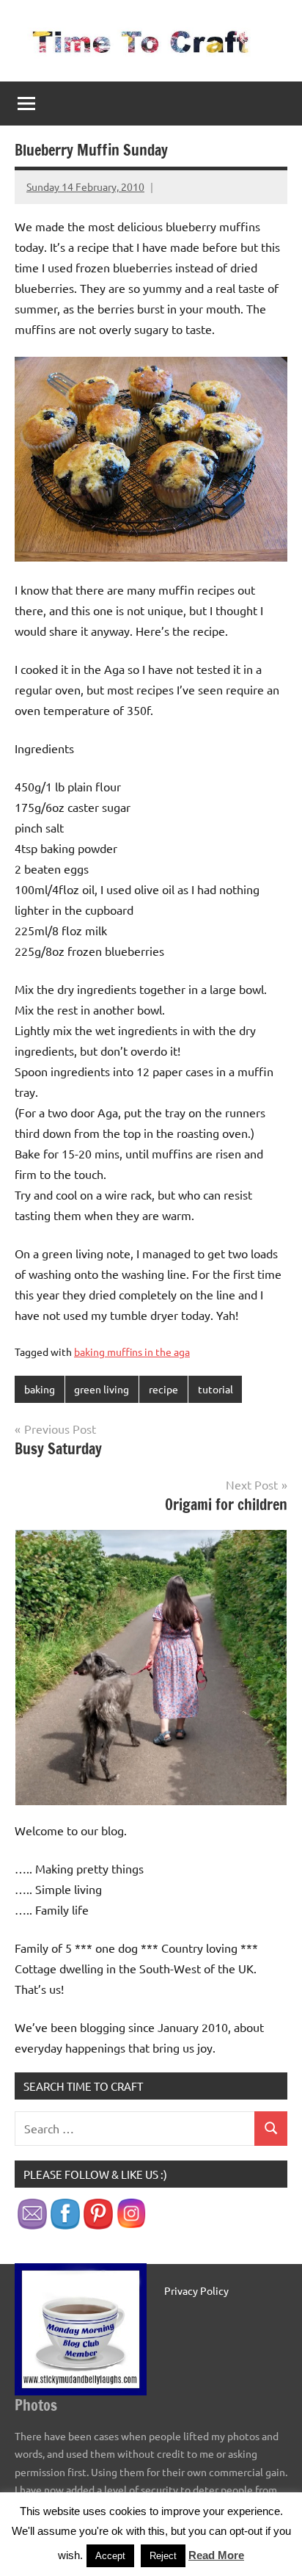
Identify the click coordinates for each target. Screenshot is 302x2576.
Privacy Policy (196, 2290)
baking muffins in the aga (132, 1352)
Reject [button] (163, 2556)
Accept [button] (110, 2556)
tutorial (216, 1389)
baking (40, 1389)
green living (102, 1389)
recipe (163, 1389)
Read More (216, 2555)
